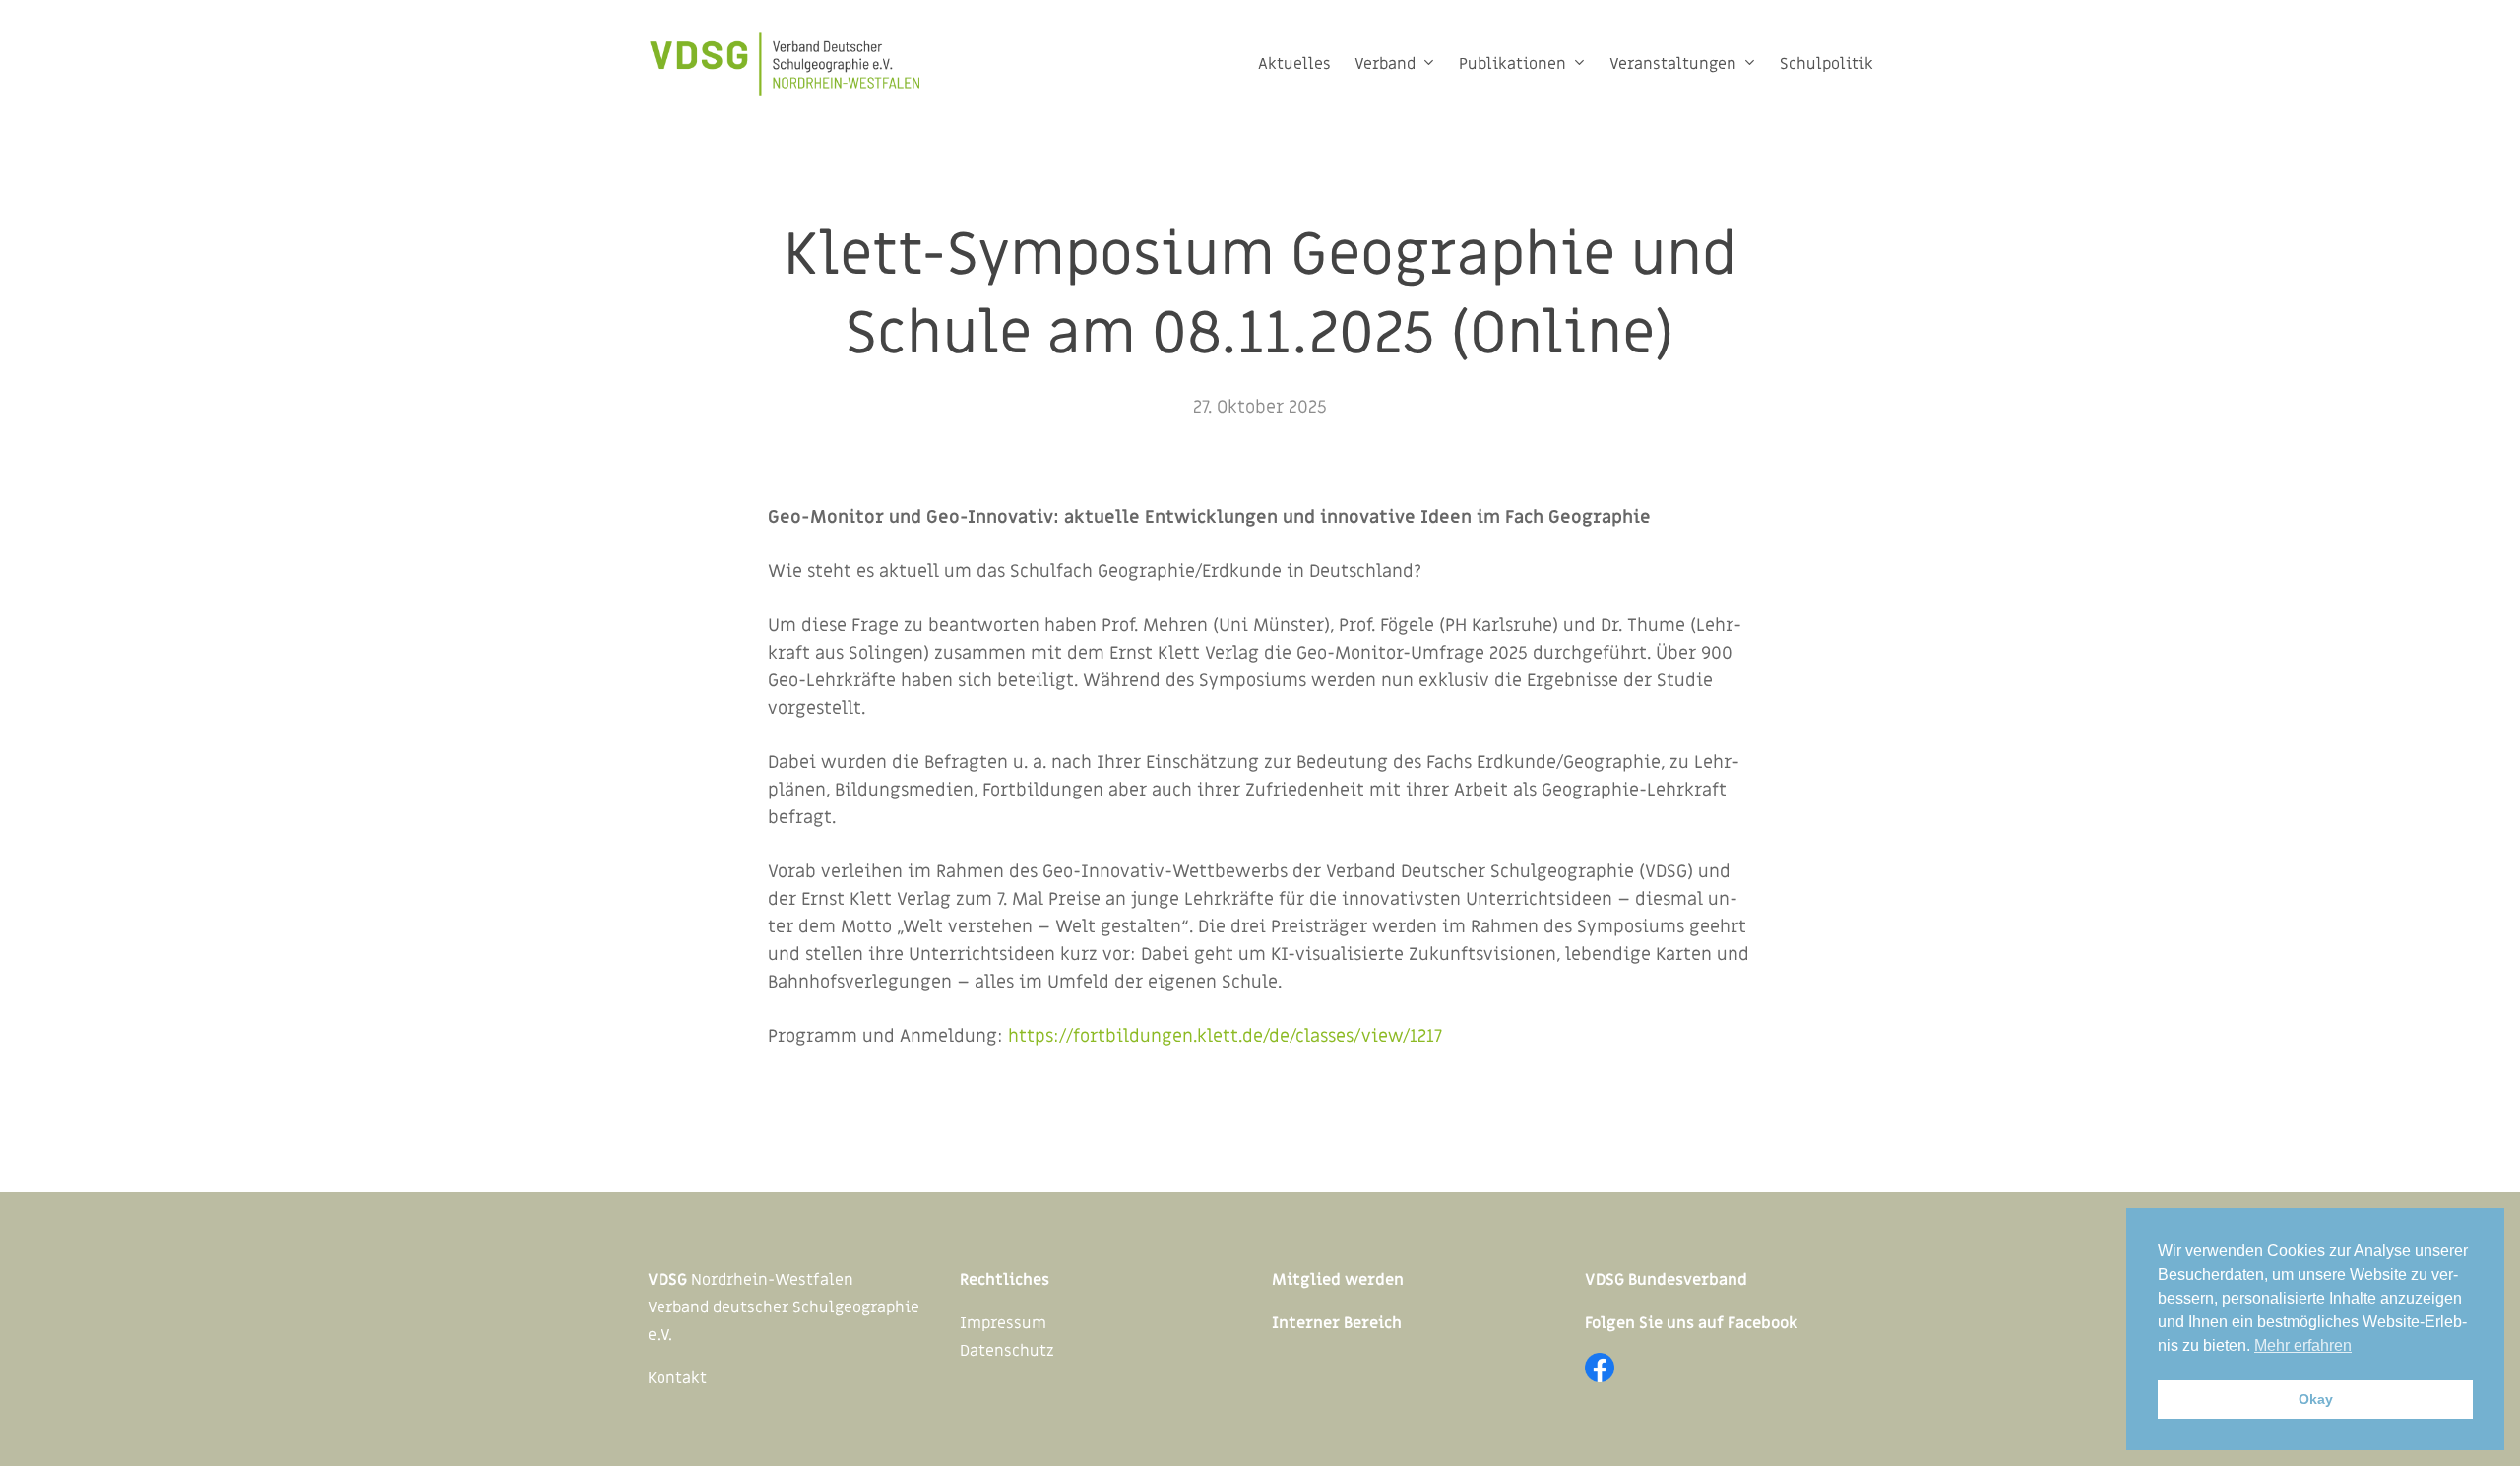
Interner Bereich (1337, 1323)
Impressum (1003, 1323)
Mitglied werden (1338, 1280)
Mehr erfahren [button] (2303, 1345)
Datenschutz (1007, 1351)
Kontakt (677, 1378)
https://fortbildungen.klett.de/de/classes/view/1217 (1225, 1036)
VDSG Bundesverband (1666, 1280)
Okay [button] (2316, 1399)
